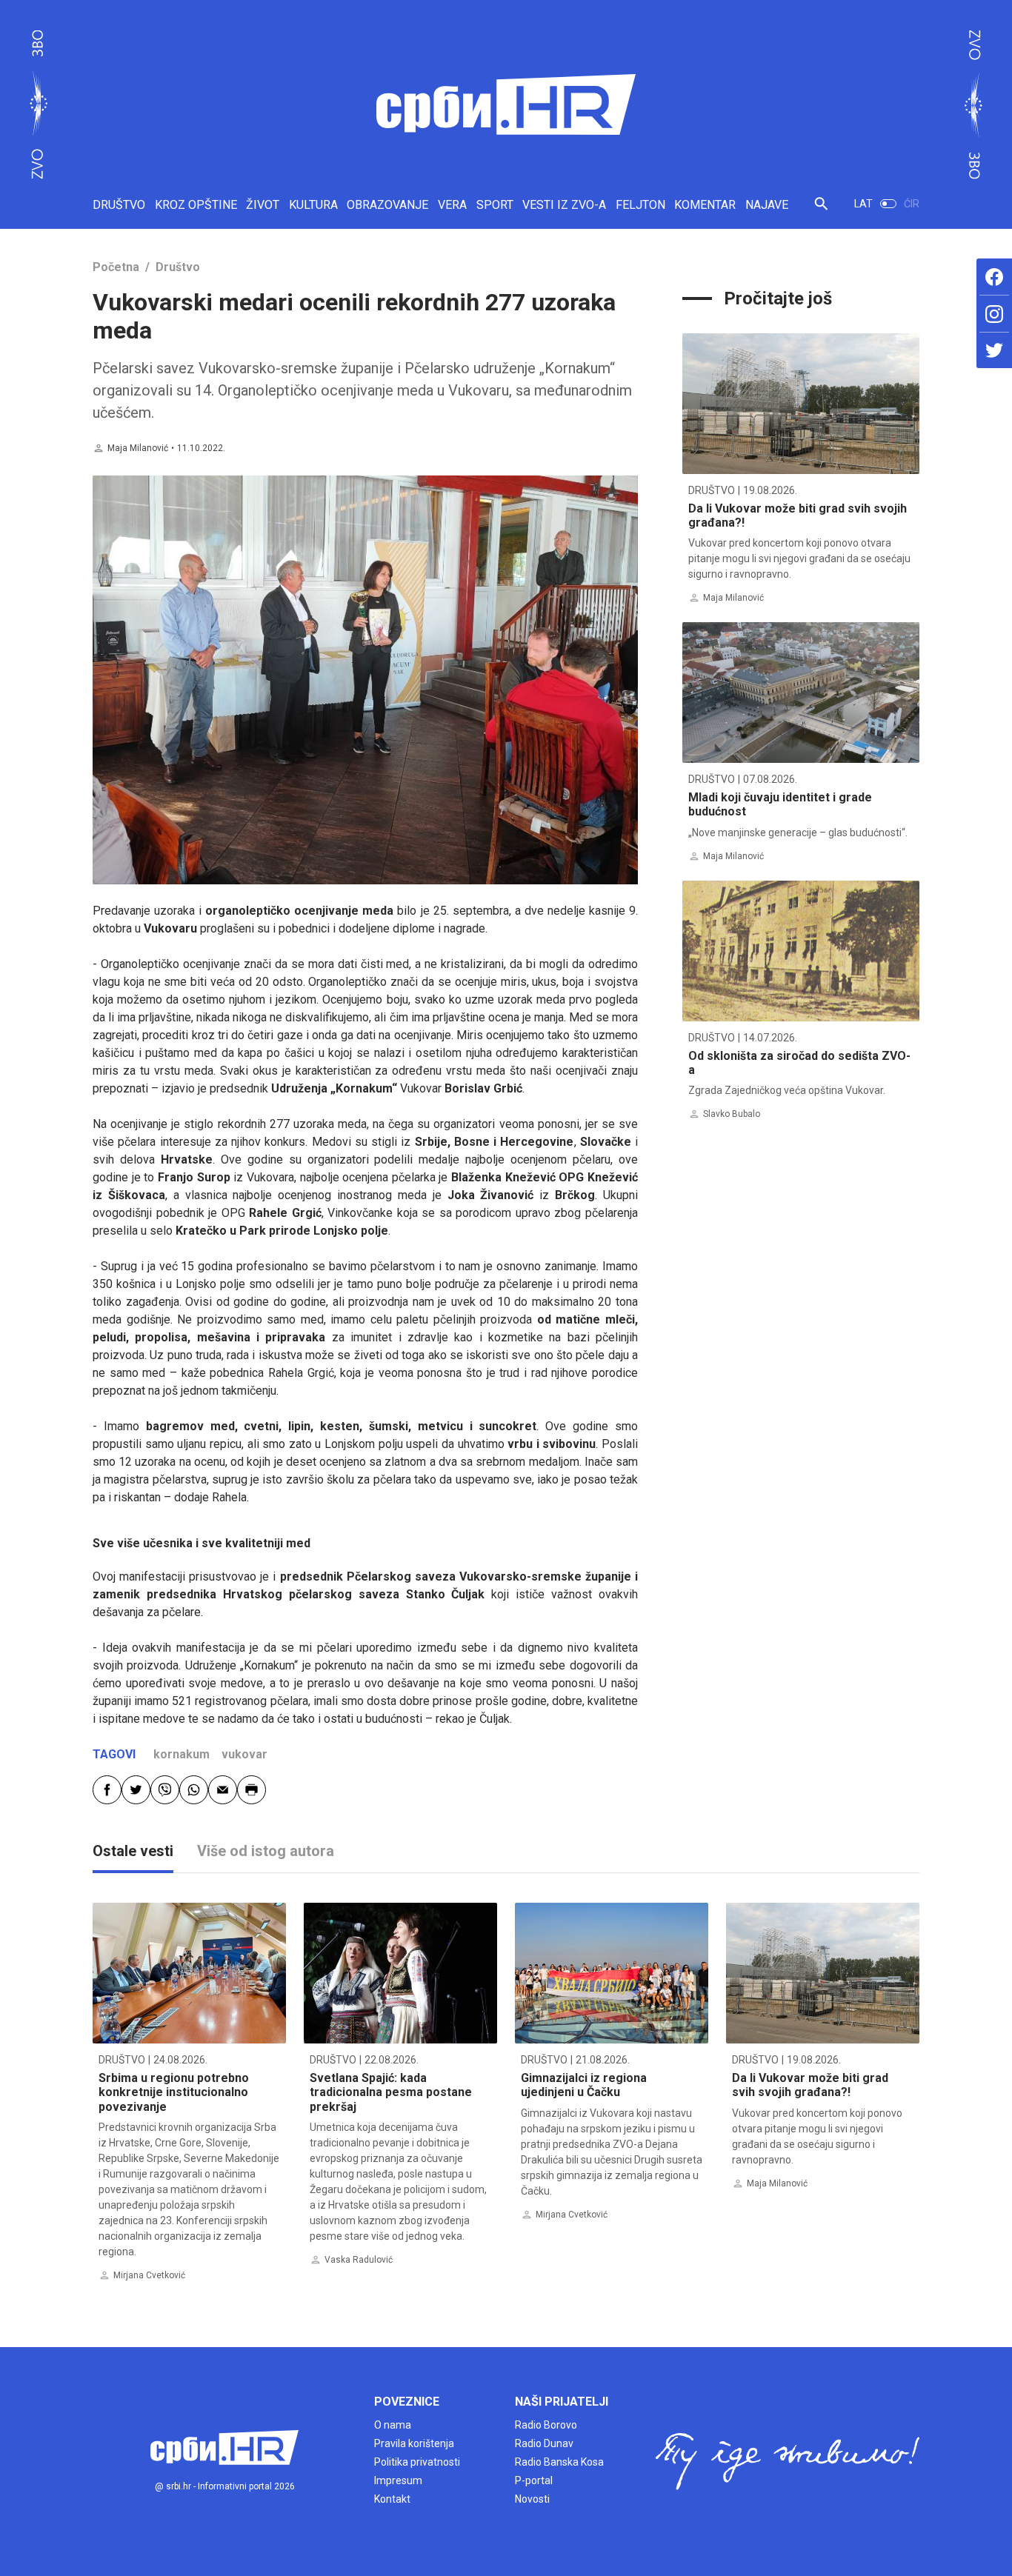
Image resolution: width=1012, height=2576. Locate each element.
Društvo (178, 267)
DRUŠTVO (119, 205)
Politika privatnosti (417, 2462)
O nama (393, 2425)
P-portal (534, 2480)
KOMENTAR (705, 205)
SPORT (495, 205)
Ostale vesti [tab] (133, 1851)
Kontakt (392, 2499)
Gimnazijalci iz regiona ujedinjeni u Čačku (584, 2085)
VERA (452, 205)
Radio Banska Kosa (559, 2462)
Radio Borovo (546, 2425)
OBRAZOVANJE (387, 205)
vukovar (244, 1754)
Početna (116, 267)
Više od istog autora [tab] (266, 1851)
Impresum (398, 2480)
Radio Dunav (544, 2443)
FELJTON (640, 205)
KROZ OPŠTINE (196, 205)
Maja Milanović (138, 448)
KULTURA (313, 205)
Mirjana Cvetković (149, 2275)
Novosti (532, 2499)
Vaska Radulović (359, 2260)
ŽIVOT (263, 205)
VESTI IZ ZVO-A (564, 205)
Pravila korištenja (414, 2443)
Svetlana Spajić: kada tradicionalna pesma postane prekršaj (391, 2092)
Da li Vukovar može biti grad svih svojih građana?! (810, 2085)
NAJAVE (767, 205)
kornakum (182, 1754)
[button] (821, 210)
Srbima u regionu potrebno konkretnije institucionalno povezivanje (174, 2092)
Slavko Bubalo (732, 1114)
